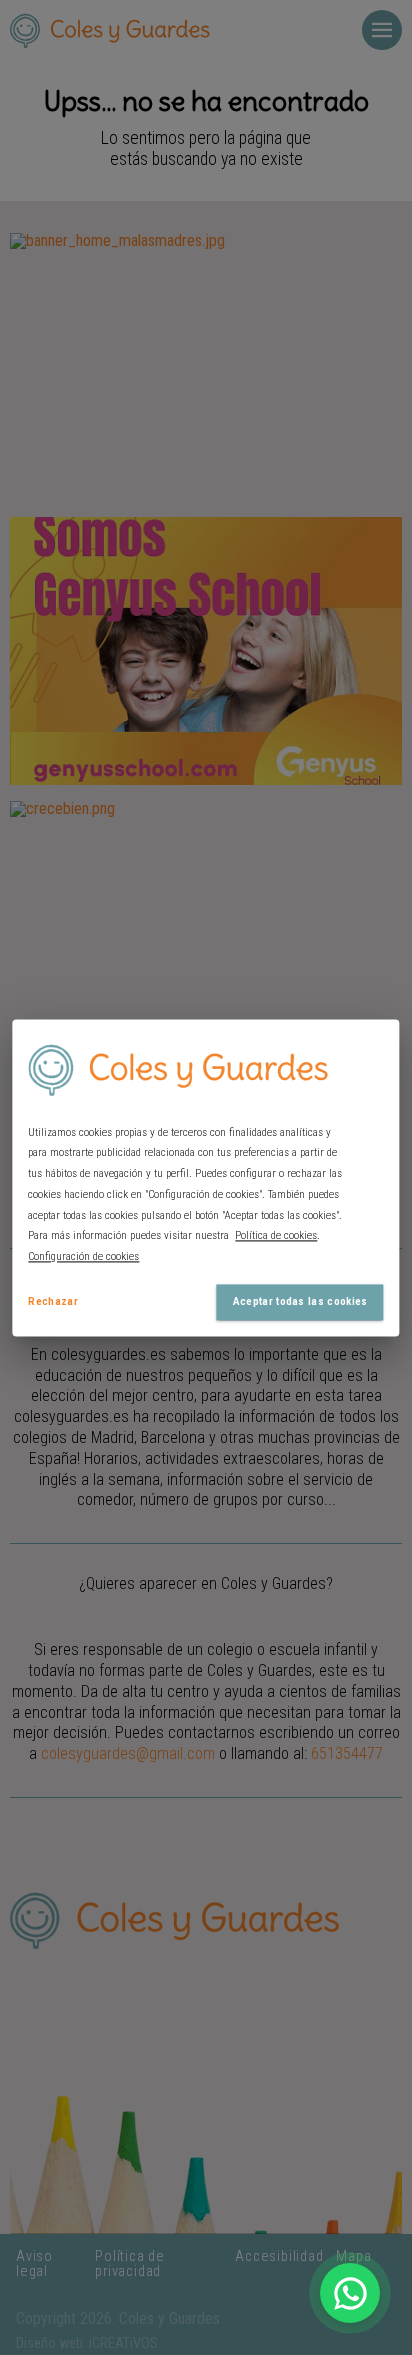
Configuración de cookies (83, 1257)
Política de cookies (276, 1236)
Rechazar (53, 1301)
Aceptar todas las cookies (300, 1301)
